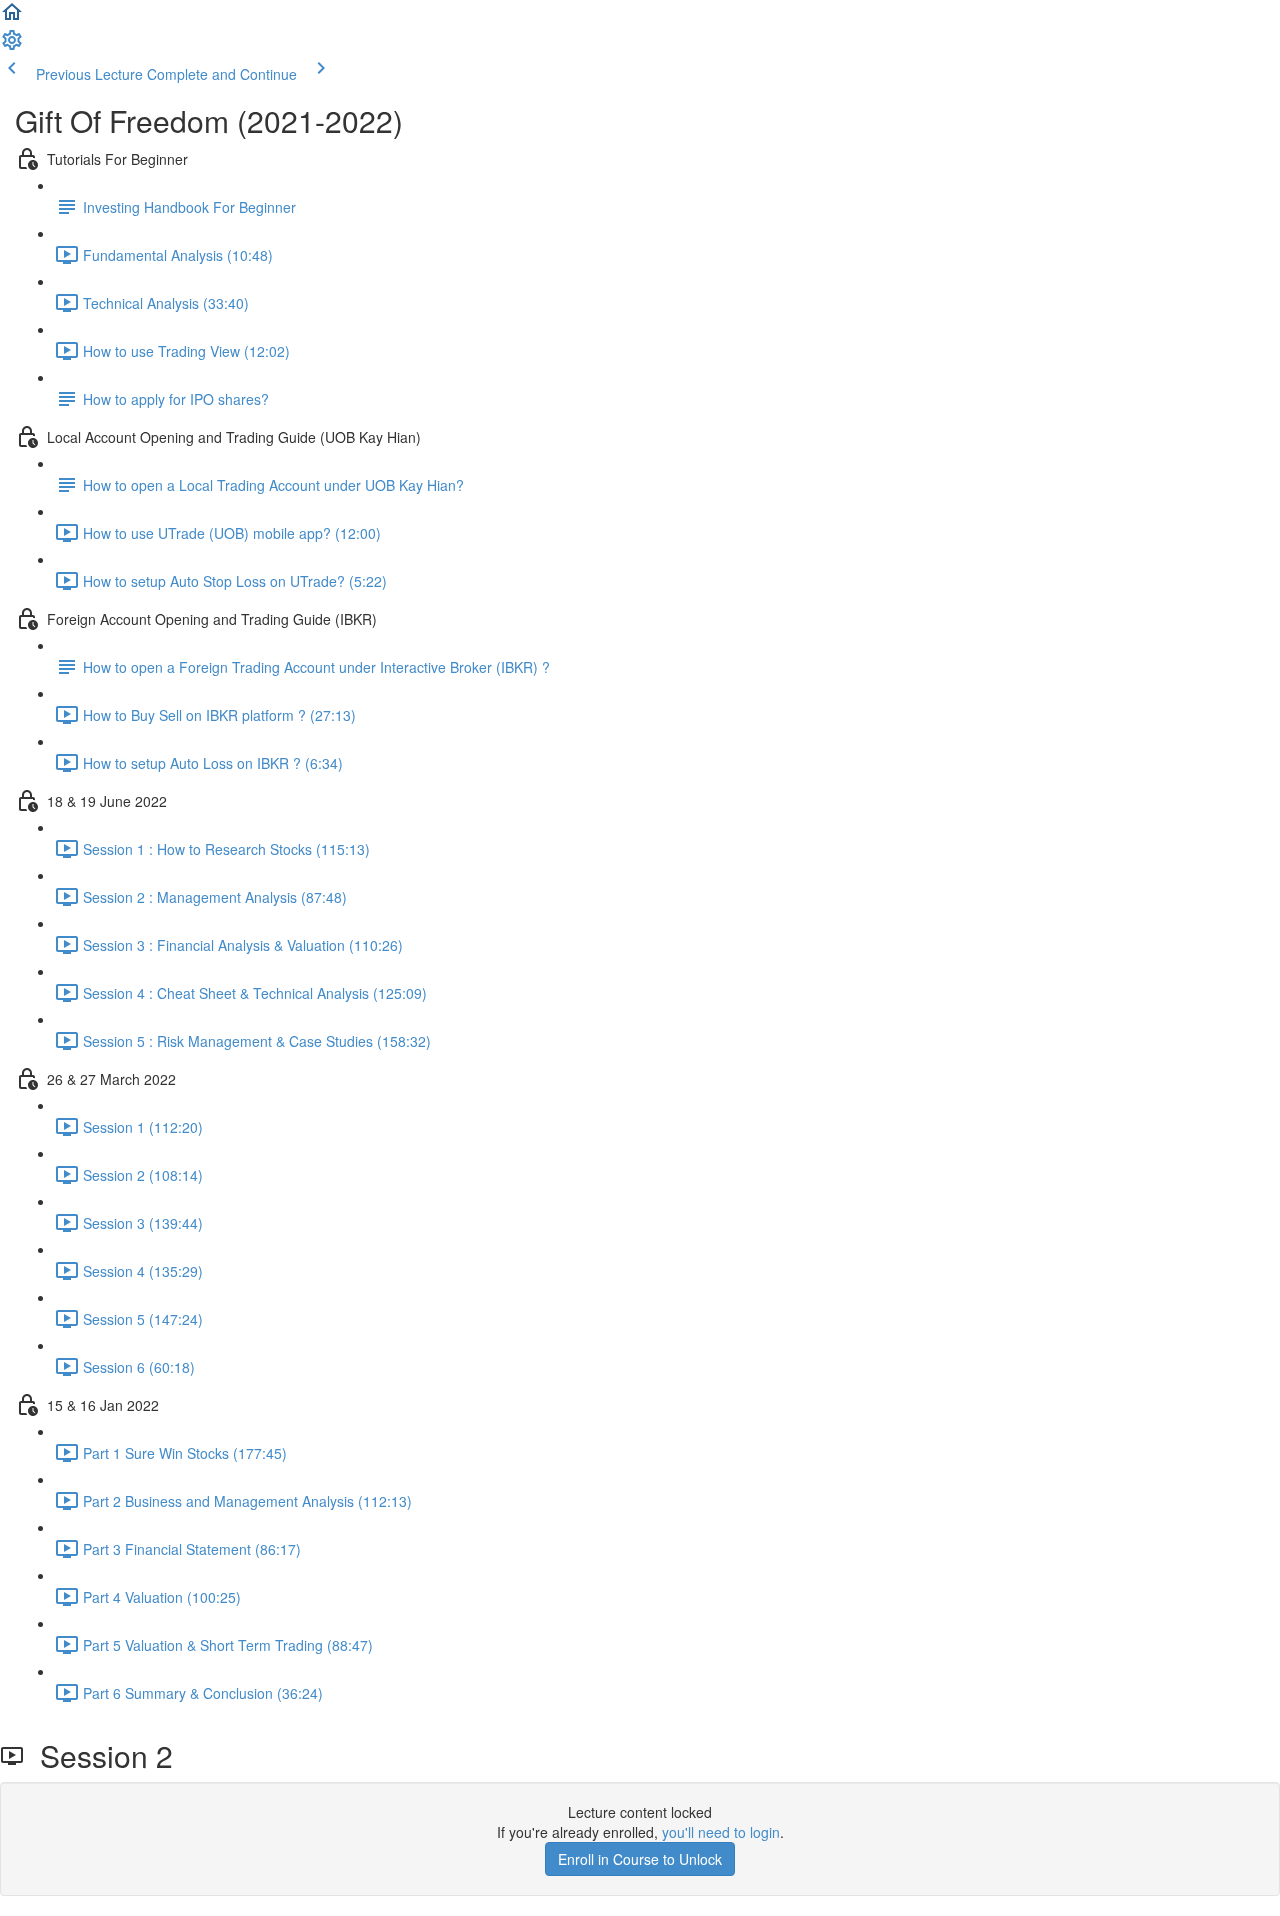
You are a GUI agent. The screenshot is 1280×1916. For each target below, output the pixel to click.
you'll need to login (721, 1832)
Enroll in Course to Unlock (640, 1859)
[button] (12, 18)
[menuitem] (12, 46)
